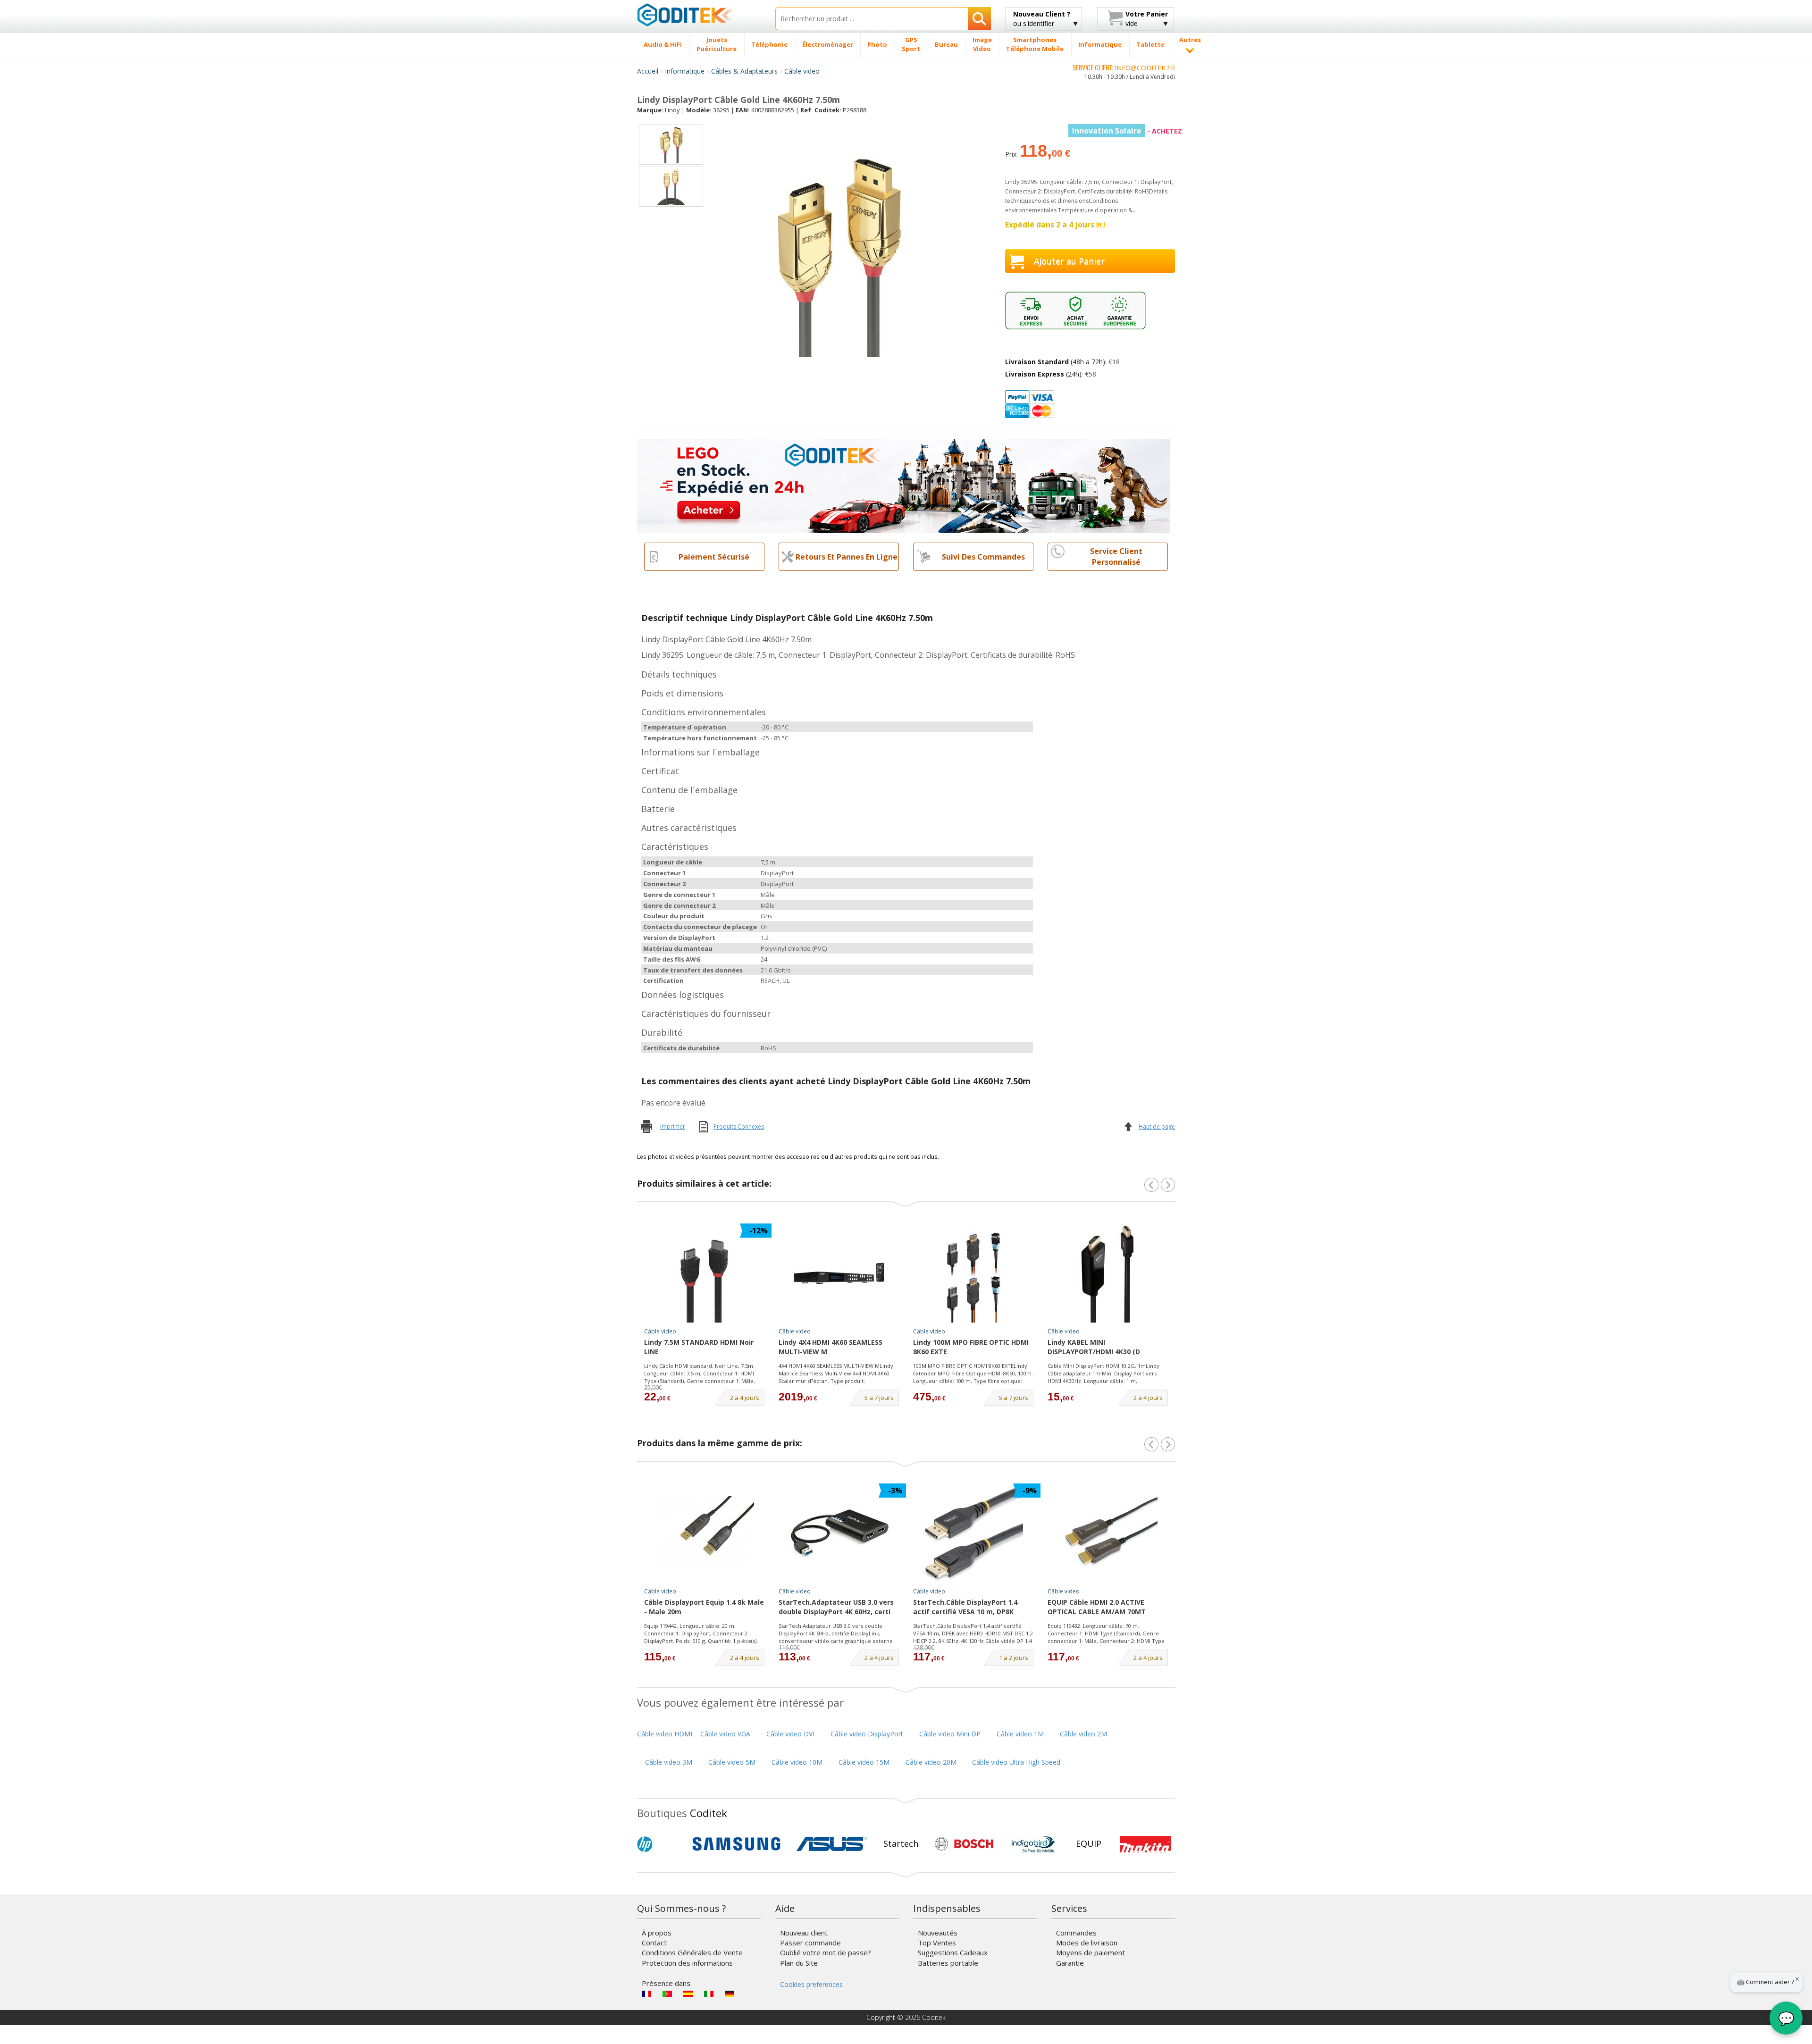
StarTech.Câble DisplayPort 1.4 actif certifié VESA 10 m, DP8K (965, 1607)
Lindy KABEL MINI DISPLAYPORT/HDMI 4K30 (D (1094, 1347)
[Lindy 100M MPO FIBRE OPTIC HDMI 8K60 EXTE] (973, 1273)
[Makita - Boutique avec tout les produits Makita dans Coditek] (1145, 1844)
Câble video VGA (725, 1734)
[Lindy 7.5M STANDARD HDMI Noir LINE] (705, 1273)
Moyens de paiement (1091, 1952)
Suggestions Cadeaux (953, 1952)
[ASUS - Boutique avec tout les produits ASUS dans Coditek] (832, 1844)
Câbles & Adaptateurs (744, 71)
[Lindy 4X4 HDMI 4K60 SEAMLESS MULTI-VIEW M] (839, 1273)
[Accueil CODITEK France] (699, 15)
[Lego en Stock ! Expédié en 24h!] (904, 485)
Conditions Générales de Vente (692, 1952)
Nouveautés (938, 1933)
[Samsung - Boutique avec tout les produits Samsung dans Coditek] (736, 1844)
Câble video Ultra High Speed (1016, 1762)
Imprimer (673, 1127)
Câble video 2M (1083, 1734)
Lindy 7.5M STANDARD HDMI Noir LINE (699, 1347)
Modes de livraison (1087, 1943)
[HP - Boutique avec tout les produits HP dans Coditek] (661, 1844)
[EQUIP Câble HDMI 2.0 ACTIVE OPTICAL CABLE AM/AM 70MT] (1108, 1533)
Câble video (802, 71)
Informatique (685, 71)
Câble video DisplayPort (867, 1734)
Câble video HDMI (665, 1734)
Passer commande (810, 1943)
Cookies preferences (811, 1984)
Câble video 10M (797, 1762)
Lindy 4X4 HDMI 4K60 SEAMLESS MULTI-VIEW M (830, 1347)
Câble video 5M (732, 1762)
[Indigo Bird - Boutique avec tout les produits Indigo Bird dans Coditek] (1033, 1844)
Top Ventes (937, 1943)
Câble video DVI (790, 1734)
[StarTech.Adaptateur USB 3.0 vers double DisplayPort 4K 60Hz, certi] (839, 1533)
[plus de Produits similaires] (1168, 1185)
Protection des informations (687, 1963)
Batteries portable (948, 1963)
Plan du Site (799, 1963)
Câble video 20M (931, 1762)
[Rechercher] (979, 19)
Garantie (1070, 1963)
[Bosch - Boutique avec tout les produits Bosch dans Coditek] (964, 1844)
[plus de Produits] (1168, 1444)
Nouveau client (804, 1933)
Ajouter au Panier (1069, 261)
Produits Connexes (739, 1127)
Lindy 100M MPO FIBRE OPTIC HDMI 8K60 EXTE (971, 1347)
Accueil (648, 71)
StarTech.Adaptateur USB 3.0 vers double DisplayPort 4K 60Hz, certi (836, 1607)
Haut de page (1157, 1127)
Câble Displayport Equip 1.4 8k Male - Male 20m (704, 1607)
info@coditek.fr (1145, 68)
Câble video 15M (864, 1762)
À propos (657, 1933)
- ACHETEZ (1127, 131)
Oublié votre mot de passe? (826, 1952)
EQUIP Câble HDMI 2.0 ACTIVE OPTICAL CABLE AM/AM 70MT (1097, 1607)
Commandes (1076, 1933)
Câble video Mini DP (950, 1734)
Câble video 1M (1020, 1734)
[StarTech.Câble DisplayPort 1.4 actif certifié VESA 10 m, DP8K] (973, 1533)
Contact (654, 1943)
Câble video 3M (669, 1762)
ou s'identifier (1042, 19)
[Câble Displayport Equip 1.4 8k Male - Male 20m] (705, 1533)
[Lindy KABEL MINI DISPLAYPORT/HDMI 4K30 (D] (1108, 1273)
